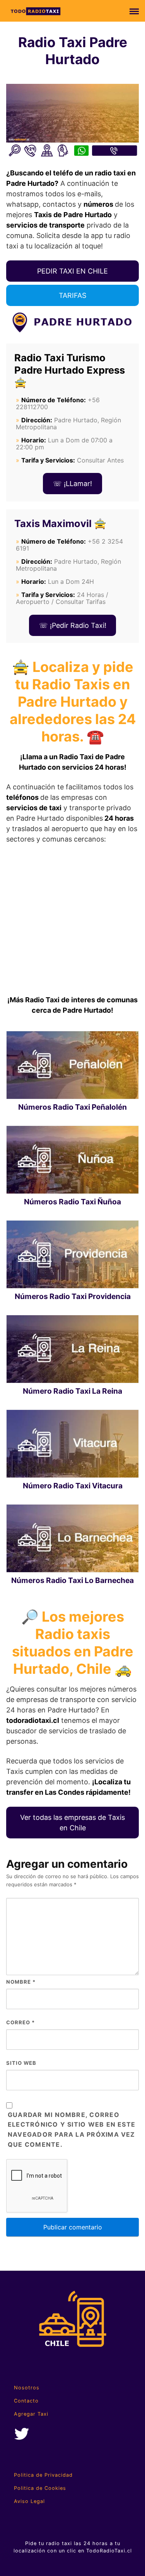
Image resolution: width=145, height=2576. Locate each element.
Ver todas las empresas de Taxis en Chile (72, 1823)
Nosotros (27, 2388)
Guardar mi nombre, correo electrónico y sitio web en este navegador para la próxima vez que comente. (72, 2130)
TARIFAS (72, 295)
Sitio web (21, 2063)
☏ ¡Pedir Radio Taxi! (73, 625)
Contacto (26, 2401)
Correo (20, 2022)
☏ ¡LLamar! (72, 484)
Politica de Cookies (40, 2488)
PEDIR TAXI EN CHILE (72, 271)
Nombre (21, 1982)
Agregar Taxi (31, 2414)
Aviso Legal (29, 2501)
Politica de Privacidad (43, 2475)
